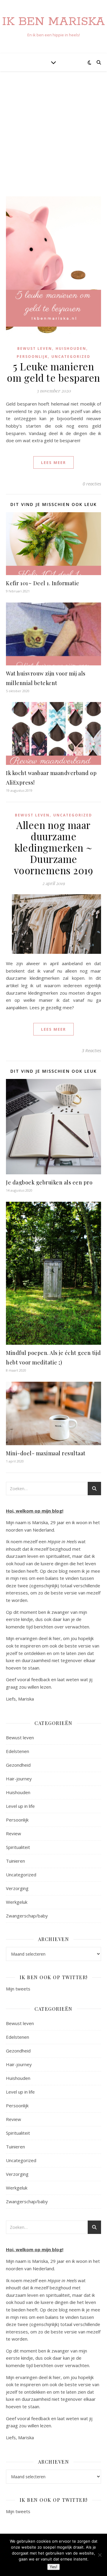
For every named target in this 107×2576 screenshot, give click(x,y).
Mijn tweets (18, 1989)
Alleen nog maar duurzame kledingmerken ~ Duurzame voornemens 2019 (54, 847)
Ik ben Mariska (53, 22)
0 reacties (92, 484)
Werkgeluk (17, 1902)
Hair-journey (19, 1779)
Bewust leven (35, 348)
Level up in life (20, 1806)
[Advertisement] (53, 140)
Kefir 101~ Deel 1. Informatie (43, 583)
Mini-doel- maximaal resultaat (46, 1453)
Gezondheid (18, 1765)
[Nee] (100, 2555)
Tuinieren (15, 1861)
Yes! (53, 2567)
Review (14, 1833)
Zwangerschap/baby (27, 1916)
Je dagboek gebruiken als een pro (49, 1182)
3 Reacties (91, 1050)
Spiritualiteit (18, 1847)
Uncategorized (71, 357)
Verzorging (17, 1888)
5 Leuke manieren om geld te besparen (53, 372)
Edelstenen (18, 1751)
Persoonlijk (32, 357)
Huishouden (71, 348)
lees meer (53, 462)
